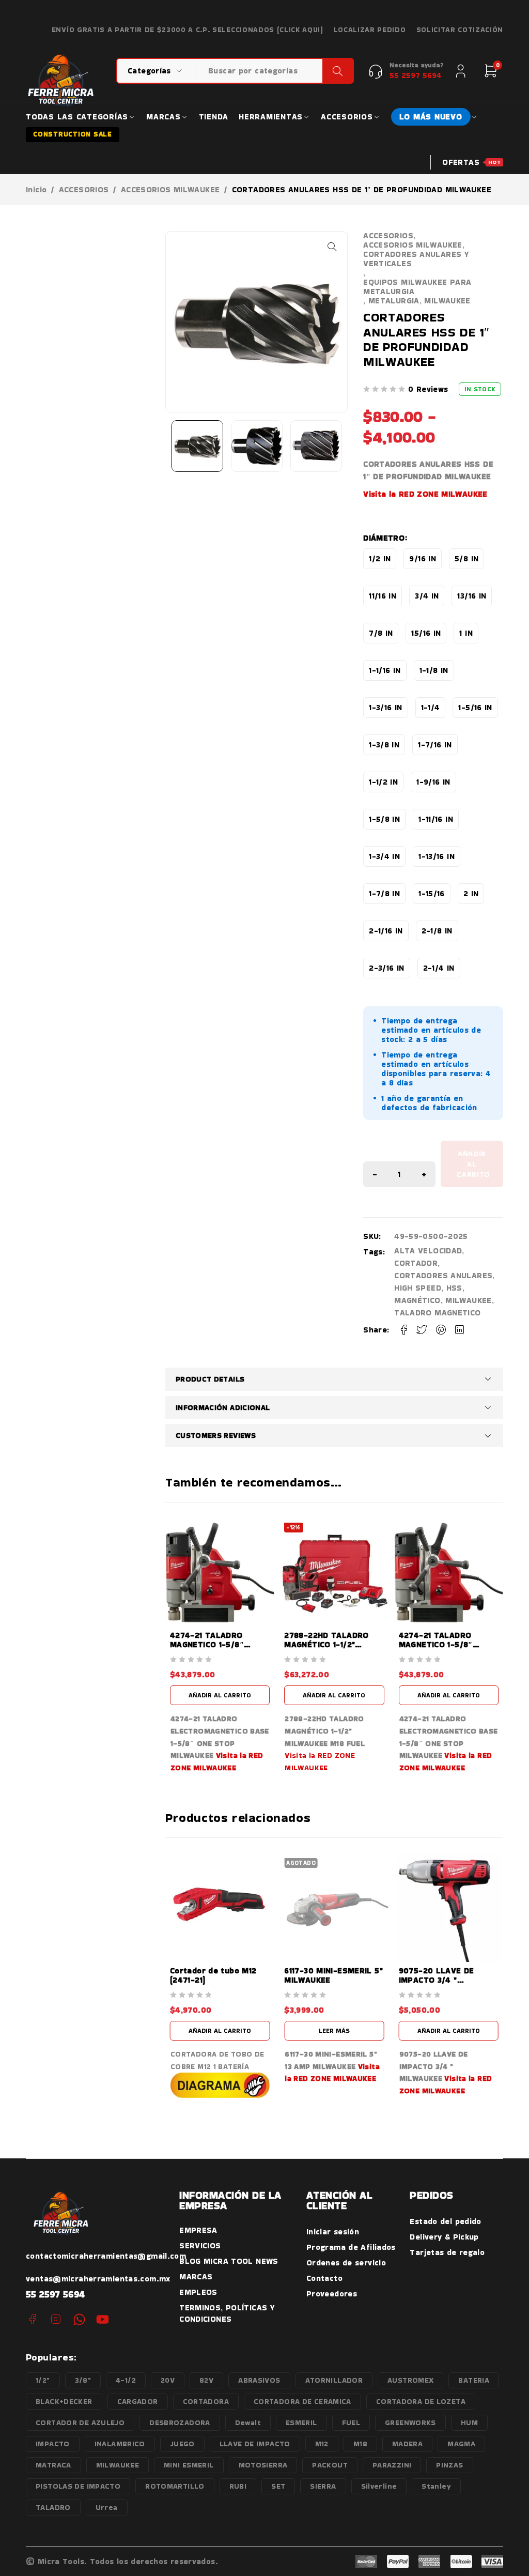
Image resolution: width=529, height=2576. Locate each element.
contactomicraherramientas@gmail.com (106, 2256)
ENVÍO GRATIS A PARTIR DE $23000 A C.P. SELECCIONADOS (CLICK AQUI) (188, 30)
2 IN (471, 893)
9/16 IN (423, 558)
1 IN (466, 633)
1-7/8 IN (384, 893)
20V (168, 2380)
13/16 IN (472, 596)
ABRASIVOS (259, 2380)
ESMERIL (301, 2422)
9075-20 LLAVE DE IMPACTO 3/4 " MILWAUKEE (437, 1980)
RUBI (238, 2486)
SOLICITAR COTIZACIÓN (460, 30)
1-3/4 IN (384, 856)
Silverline (379, 2486)
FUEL (351, 2422)
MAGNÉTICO (417, 1300)
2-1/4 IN (439, 968)
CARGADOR (138, 2401)
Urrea (107, 2507)
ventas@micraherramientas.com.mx (98, 2279)
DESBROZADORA (180, 2422)
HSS (454, 1288)
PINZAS (449, 2465)
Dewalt (248, 2422)
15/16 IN (426, 633)
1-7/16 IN (435, 745)
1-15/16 (432, 893)
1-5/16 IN (475, 707)
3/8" (83, 2380)
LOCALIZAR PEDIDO (370, 30)
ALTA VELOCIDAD (428, 1251)
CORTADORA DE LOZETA (421, 2401)
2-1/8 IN (437, 931)
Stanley (436, 2486)
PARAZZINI (392, 2465)
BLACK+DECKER (64, 2401)
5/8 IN (466, 558)
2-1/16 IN (386, 931)
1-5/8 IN (384, 819)
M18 (360, 2444)
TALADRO (53, 2507)
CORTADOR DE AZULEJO (80, 2422)
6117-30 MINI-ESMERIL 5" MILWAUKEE (333, 1975)
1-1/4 (431, 707)
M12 (322, 2444)
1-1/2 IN (383, 782)
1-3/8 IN (384, 745)
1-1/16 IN (385, 670)
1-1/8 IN (434, 670)
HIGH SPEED (418, 1288)
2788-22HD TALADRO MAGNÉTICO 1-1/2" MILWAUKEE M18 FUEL (327, 1644)
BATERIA (474, 2380)
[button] (332, 247)
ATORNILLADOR (334, 2380)
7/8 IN (381, 633)
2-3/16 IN (386, 968)
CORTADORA (206, 2401)
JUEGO (182, 2444)
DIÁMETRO (384, 538)
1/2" (43, 2380)
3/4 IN (427, 596)
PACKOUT (330, 2465)
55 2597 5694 (56, 2294)
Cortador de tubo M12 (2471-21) (213, 1975)
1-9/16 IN (433, 782)
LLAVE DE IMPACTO (255, 2444)
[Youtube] (103, 2319)
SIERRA (323, 2486)
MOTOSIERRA (263, 2465)
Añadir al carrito (473, 1164)
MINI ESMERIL (189, 2465)
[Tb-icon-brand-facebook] (32, 2319)
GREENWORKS (410, 2422)
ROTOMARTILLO (175, 2486)
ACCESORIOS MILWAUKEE (170, 190)
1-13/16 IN (437, 856)
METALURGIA (394, 301)
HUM (469, 2422)
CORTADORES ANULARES (443, 1275)
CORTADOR (416, 1263)
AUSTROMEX (410, 2380)
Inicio (36, 190)
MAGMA (461, 2444)
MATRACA (53, 2465)
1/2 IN (380, 558)
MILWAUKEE (447, 301)
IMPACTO (53, 2444)
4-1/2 (126, 2380)
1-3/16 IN (385, 707)
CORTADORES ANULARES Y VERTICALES (416, 259)
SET (278, 2486)
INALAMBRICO (120, 2444)
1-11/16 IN (436, 819)
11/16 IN (383, 596)
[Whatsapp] (79, 2319)
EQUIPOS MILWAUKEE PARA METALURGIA (417, 287)
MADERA (407, 2444)
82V (206, 2380)
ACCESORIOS (84, 190)
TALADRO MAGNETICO (437, 1313)
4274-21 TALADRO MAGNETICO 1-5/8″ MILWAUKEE (207, 1644)
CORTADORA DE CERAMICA (302, 2401)
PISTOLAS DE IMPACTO (78, 2486)
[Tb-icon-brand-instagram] (56, 2319)
